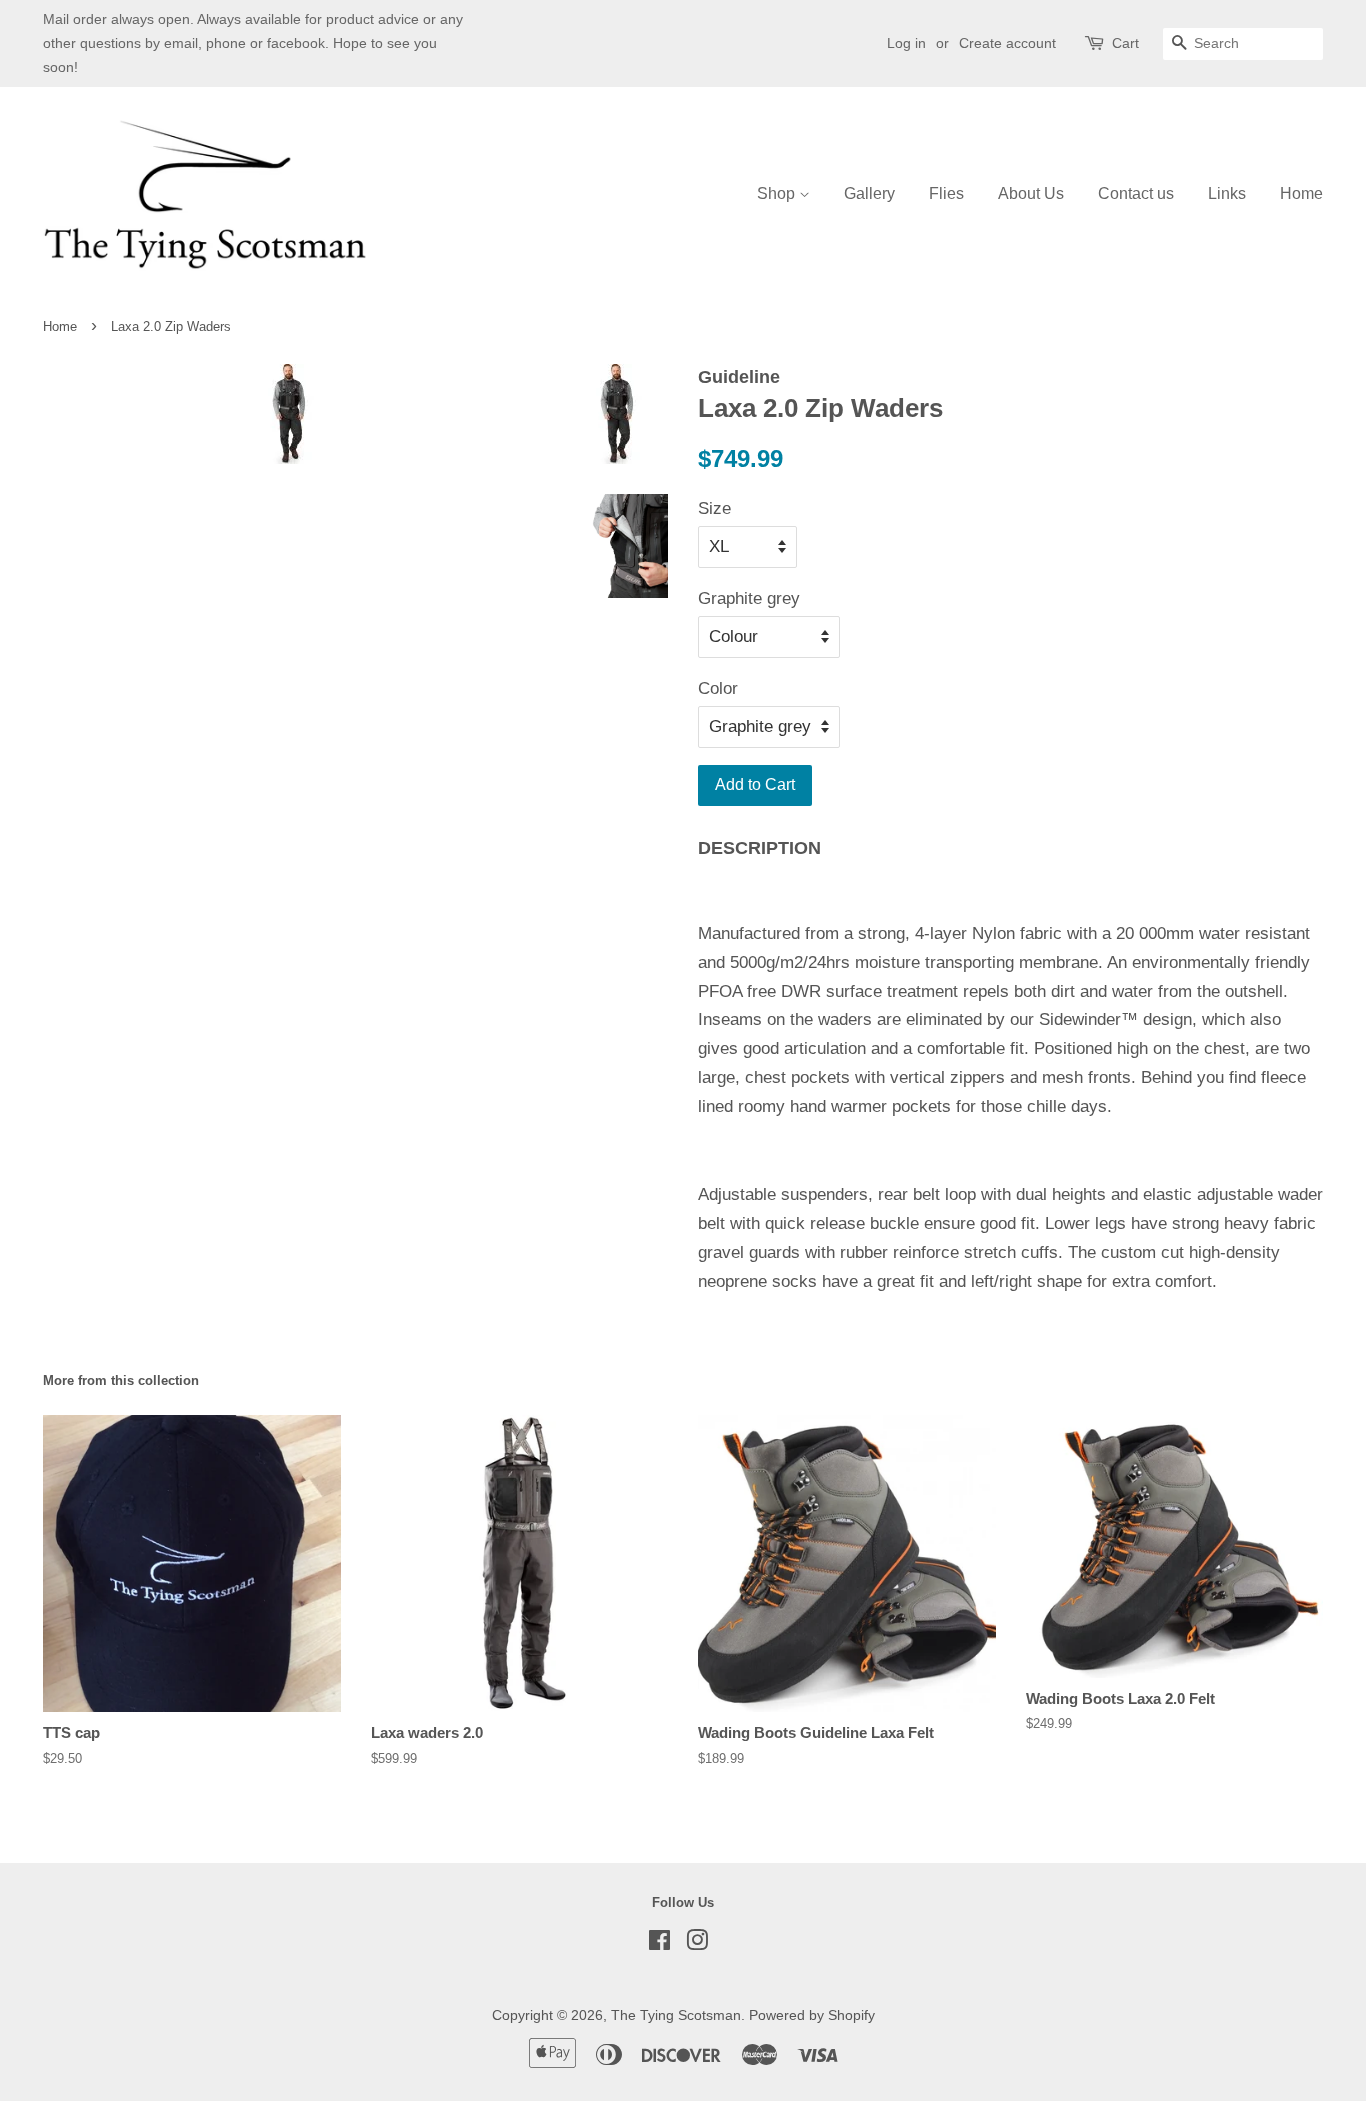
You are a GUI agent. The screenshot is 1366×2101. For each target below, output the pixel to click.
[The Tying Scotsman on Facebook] (659, 1944)
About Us (1031, 193)
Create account (1007, 43)
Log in (906, 43)
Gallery (869, 193)
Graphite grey (749, 598)
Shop (778, 193)
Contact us (1136, 193)
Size (714, 508)
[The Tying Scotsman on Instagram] (697, 1944)
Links (1227, 193)
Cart (1125, 43)
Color (718, 688)
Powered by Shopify (812, 2015)
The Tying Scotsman (676, 2015)
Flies (946, 193)
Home (1301, 193)
